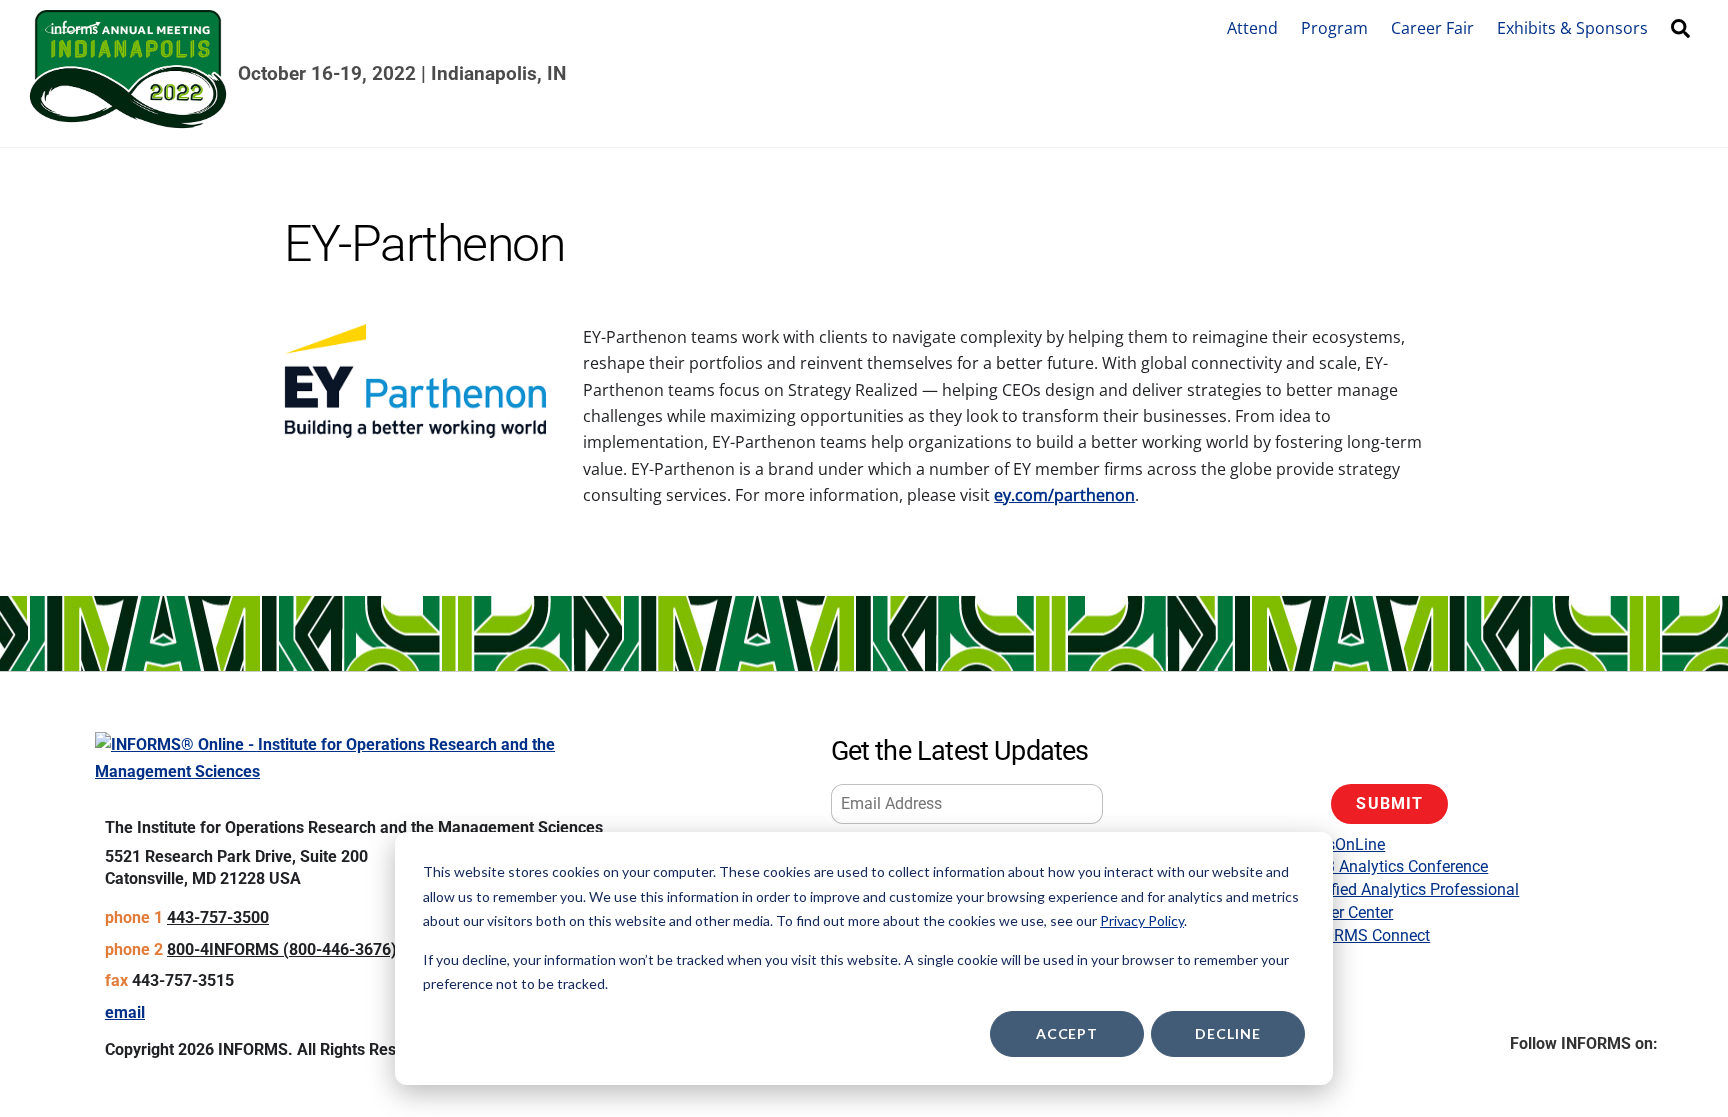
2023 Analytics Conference (1393, 866)
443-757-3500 (218, 917)
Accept (1067, 1033)
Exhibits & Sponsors (1572, 28)
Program (1334, 28)
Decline (1227, 1033)
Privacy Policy (1142, 920)
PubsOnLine (1342, 844)
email (125, 1012)
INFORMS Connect (1364, 935)
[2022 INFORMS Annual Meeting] (128, 119)
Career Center (1346, 912)
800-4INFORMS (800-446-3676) (282, 949)
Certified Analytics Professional (1409, 889)
